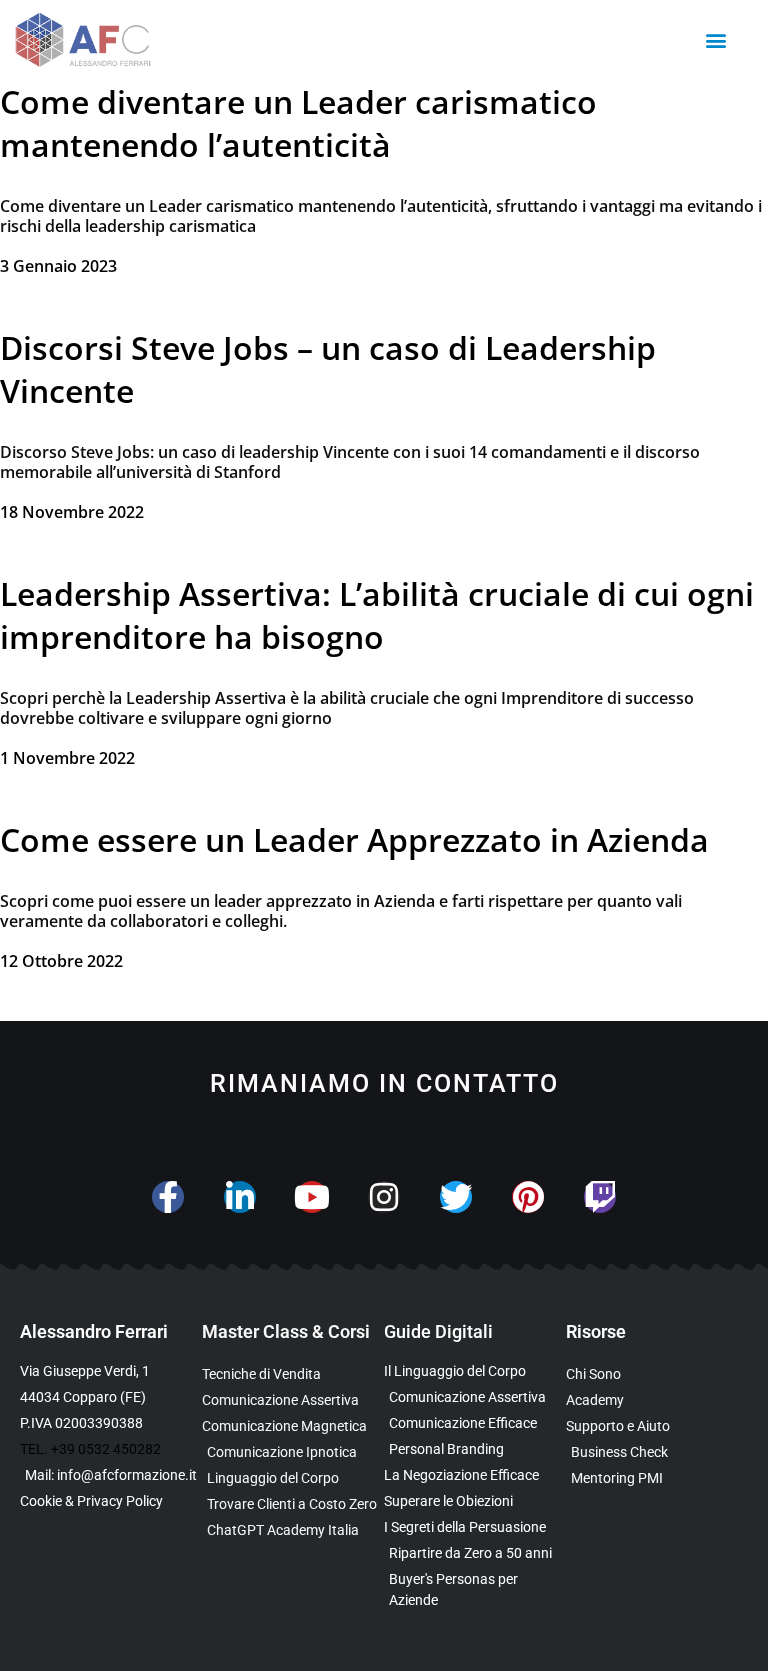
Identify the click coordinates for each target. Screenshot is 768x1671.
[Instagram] (384, 1197)
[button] (716, 40)
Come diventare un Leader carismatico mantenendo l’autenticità (298, 123)
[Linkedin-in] (240, 1197)
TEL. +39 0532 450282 (90, 1449)
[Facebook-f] (168, 1197)
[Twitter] (456, 1197)
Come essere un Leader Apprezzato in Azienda (354, 839)
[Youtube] (312, 1197)
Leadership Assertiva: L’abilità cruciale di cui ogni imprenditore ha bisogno (377, 615)
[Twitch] (600, 1197)
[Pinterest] (528, 1197)
